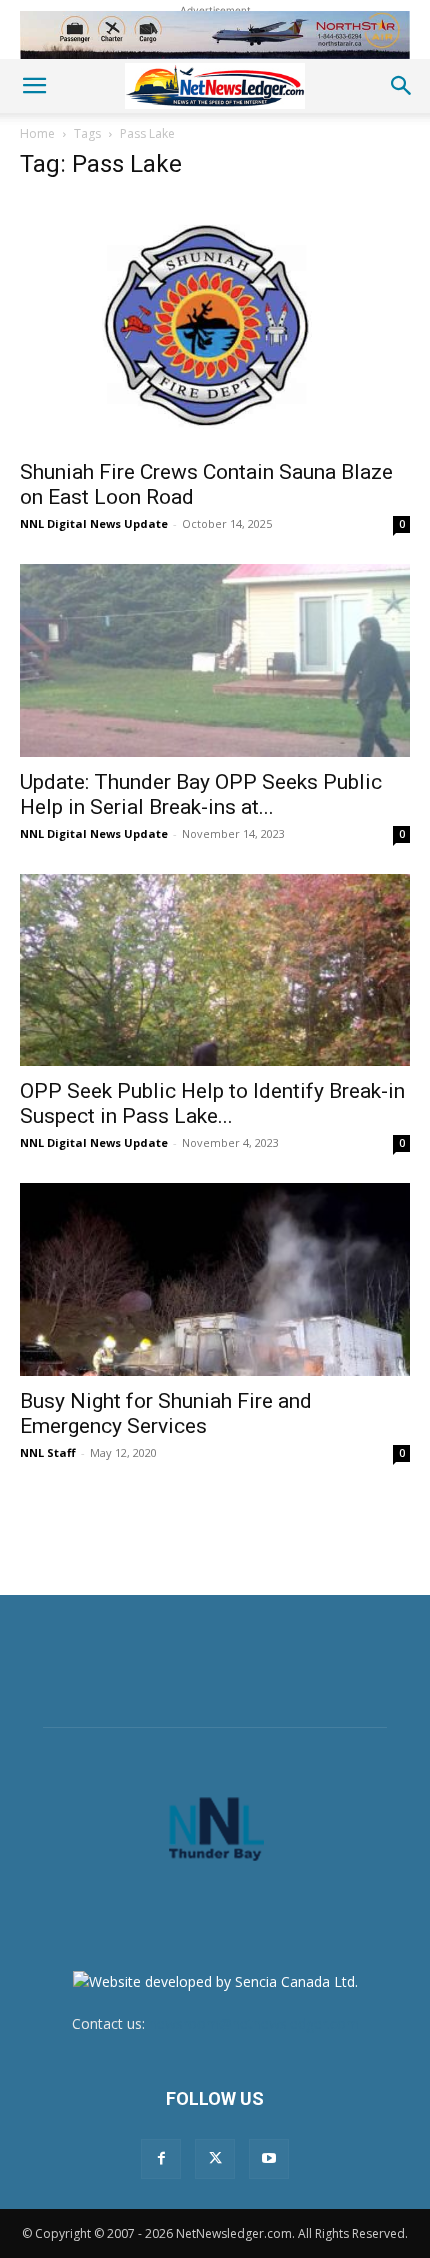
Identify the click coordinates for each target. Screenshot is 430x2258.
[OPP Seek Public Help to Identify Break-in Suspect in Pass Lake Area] (215, 970)
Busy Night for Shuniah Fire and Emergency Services (166, 1413)
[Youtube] (269, 2159)
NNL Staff (48, 1452)
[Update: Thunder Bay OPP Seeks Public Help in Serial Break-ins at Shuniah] (215, 660)
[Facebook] (161, 2159)
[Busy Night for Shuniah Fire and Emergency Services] (215, 1279)
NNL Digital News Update (94, 523)
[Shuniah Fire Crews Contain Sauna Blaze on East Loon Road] (215, 323)
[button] (34, 86)
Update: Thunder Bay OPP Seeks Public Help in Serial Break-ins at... (201, 794)
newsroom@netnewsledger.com (254, 2023)
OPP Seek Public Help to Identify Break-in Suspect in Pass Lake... (212, 1103)
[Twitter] (215, 2159)
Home (37, 133)
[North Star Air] (215, 35)
